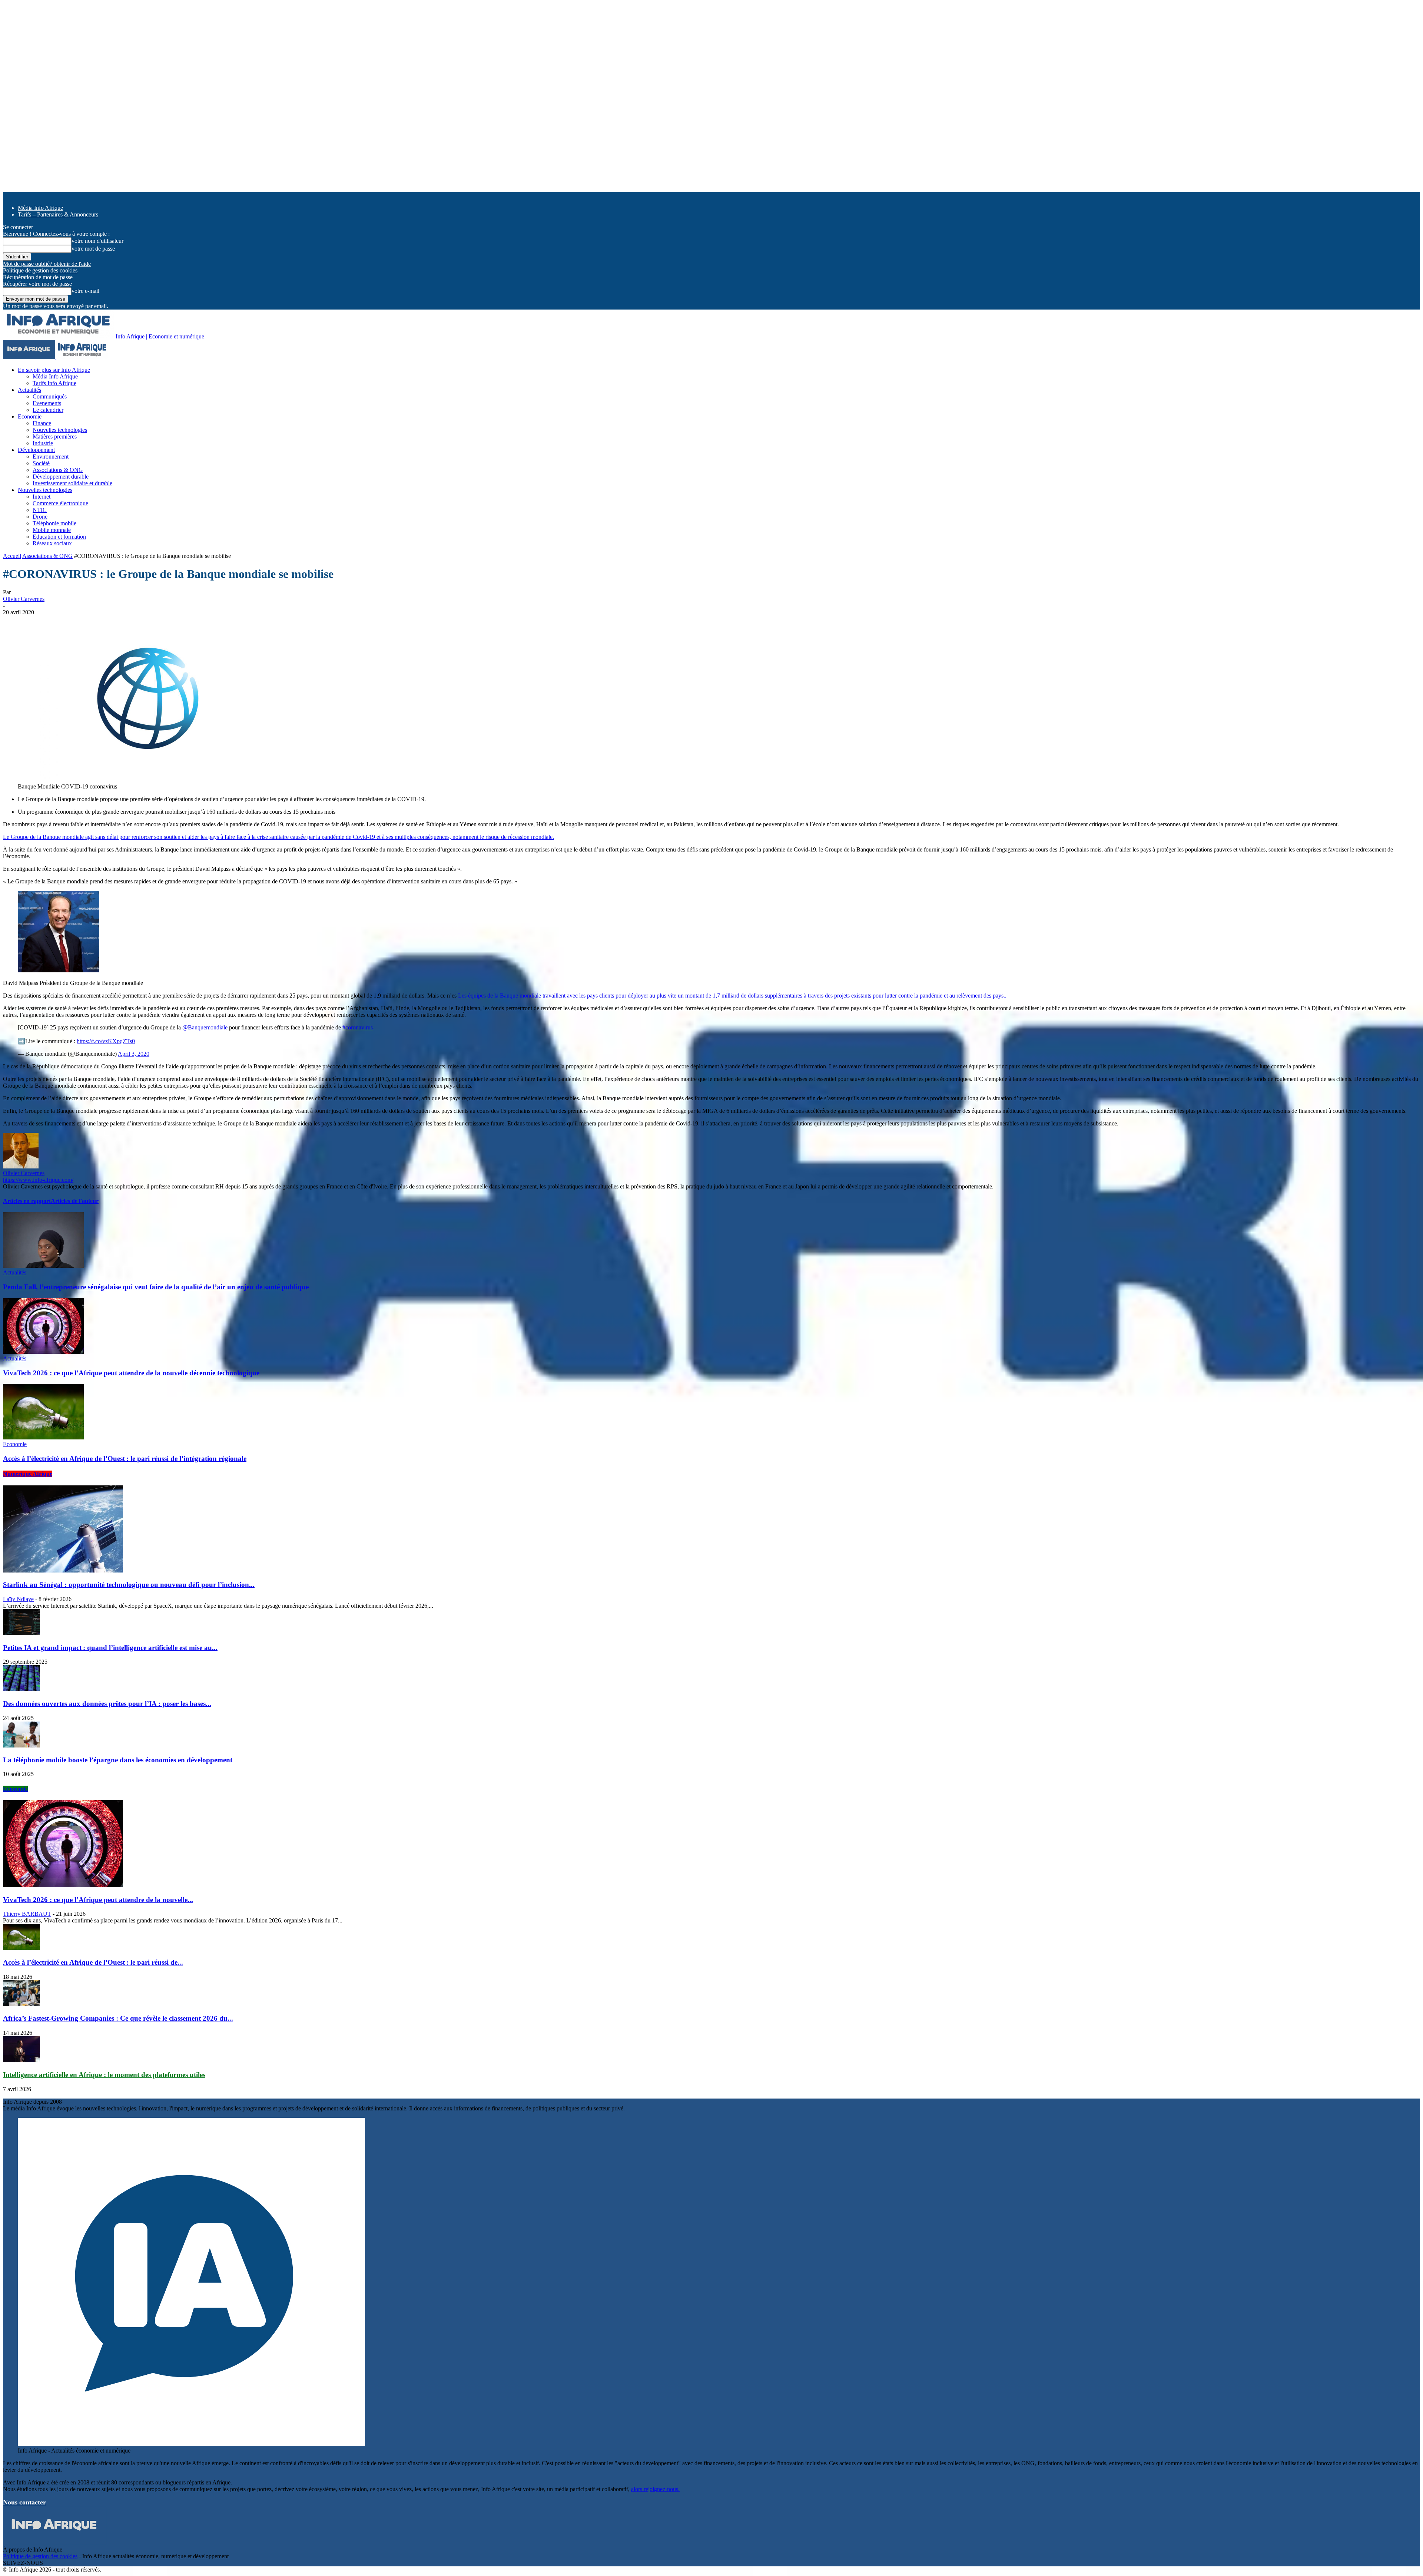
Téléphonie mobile (54, 523)
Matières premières (55, 437)
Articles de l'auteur (75, 1201)
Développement (36, 450)
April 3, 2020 (134, 1054)
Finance (42, 423)
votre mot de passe (93, 249)
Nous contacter (24, 2502)
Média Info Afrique (40, 208)
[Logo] (30, 357)
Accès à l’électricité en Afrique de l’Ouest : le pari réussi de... (93, 1962)
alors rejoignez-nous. (655, 2489)
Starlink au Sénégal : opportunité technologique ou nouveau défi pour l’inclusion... (129, 1585)
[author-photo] (21, 1166)
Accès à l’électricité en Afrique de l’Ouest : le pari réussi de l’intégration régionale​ (125, 1459)
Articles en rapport (27, 1201)
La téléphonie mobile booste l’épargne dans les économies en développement (118, 1760)
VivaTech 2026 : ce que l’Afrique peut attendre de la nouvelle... (98, 1900)
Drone (40, 517)
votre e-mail (85, 291)
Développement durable (61, 477)
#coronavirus (358, 1027)
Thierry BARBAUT (27, 1914)
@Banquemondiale (205, 1027)
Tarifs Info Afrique (54, 383)
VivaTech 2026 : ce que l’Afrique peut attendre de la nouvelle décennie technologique (131, 1373)
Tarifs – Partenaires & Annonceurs (58, 214)
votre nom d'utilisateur (97, 241)
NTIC (40, 510)
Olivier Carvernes (24, 599)
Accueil (12, 556)
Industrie (43, 443)
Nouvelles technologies (60, 430)
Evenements (47, 403)
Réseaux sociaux (52, 543)
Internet (42, 497)
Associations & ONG (58, 470)
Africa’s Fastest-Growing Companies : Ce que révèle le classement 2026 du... (118, 2018)
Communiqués (50, 396)
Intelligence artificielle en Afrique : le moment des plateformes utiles (104, 2075)
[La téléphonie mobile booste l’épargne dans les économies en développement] (21, 1745)
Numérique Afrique (28, 1474)
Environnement (51, 457)
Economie (30, 416)
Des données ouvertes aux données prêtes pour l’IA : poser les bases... (107, 1704)
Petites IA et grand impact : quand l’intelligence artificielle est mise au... (110, 1648)
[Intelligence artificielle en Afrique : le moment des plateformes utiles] (21, 2060)
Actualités (29, 390)
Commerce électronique (60, 503)
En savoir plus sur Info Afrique (54, 370)
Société (41, 463)
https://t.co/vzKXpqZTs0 (106, 1041)
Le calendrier (48, 410)
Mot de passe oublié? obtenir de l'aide (47, 264)
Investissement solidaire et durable (72, 483)
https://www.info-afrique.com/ (38, 1180)
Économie (15, 1789)
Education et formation (59, 537)
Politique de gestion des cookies (40, 270)
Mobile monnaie (52, 530)
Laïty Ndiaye (18, 1599)
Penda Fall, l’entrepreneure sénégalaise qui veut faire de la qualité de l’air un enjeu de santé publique (156, 1287)
